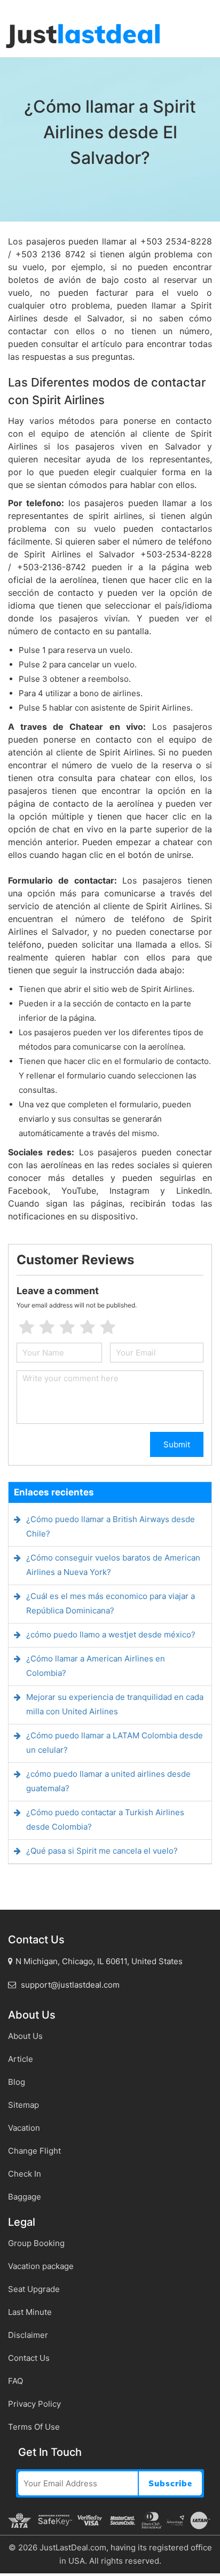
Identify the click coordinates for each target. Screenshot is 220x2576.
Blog (17, 2082)
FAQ (15, 2381)
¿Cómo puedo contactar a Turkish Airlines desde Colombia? (105, 1819)
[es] (1, 6)
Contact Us (29, 2358)
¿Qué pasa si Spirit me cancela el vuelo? (102, 1851)
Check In (25, 2174)
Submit (177, 1444)
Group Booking (36, 2243)
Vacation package (41, 2266)
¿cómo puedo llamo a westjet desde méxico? (111, 1634)
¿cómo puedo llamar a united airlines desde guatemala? (108, 1781)
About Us (25, 2036)
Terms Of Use (34, 2427)
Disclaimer (28, 2335)
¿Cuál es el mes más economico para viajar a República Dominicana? (111, 1603)
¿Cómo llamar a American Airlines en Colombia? (96, 1666)
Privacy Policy (34, 2404)
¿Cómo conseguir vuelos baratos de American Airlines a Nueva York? (113, 1565)
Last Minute (30, 2312)
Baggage (25, 2197)
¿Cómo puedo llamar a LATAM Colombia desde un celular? (115, 1743)
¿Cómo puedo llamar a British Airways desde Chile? (111, 1526)
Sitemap (23, 2105)
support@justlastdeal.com (69, 1985)
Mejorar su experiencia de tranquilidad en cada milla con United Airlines (115, 1704)
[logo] (83, 36)
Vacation (24, 2128)
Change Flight (34, 2151)
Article (21, 2059)
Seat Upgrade (34, 2289)
